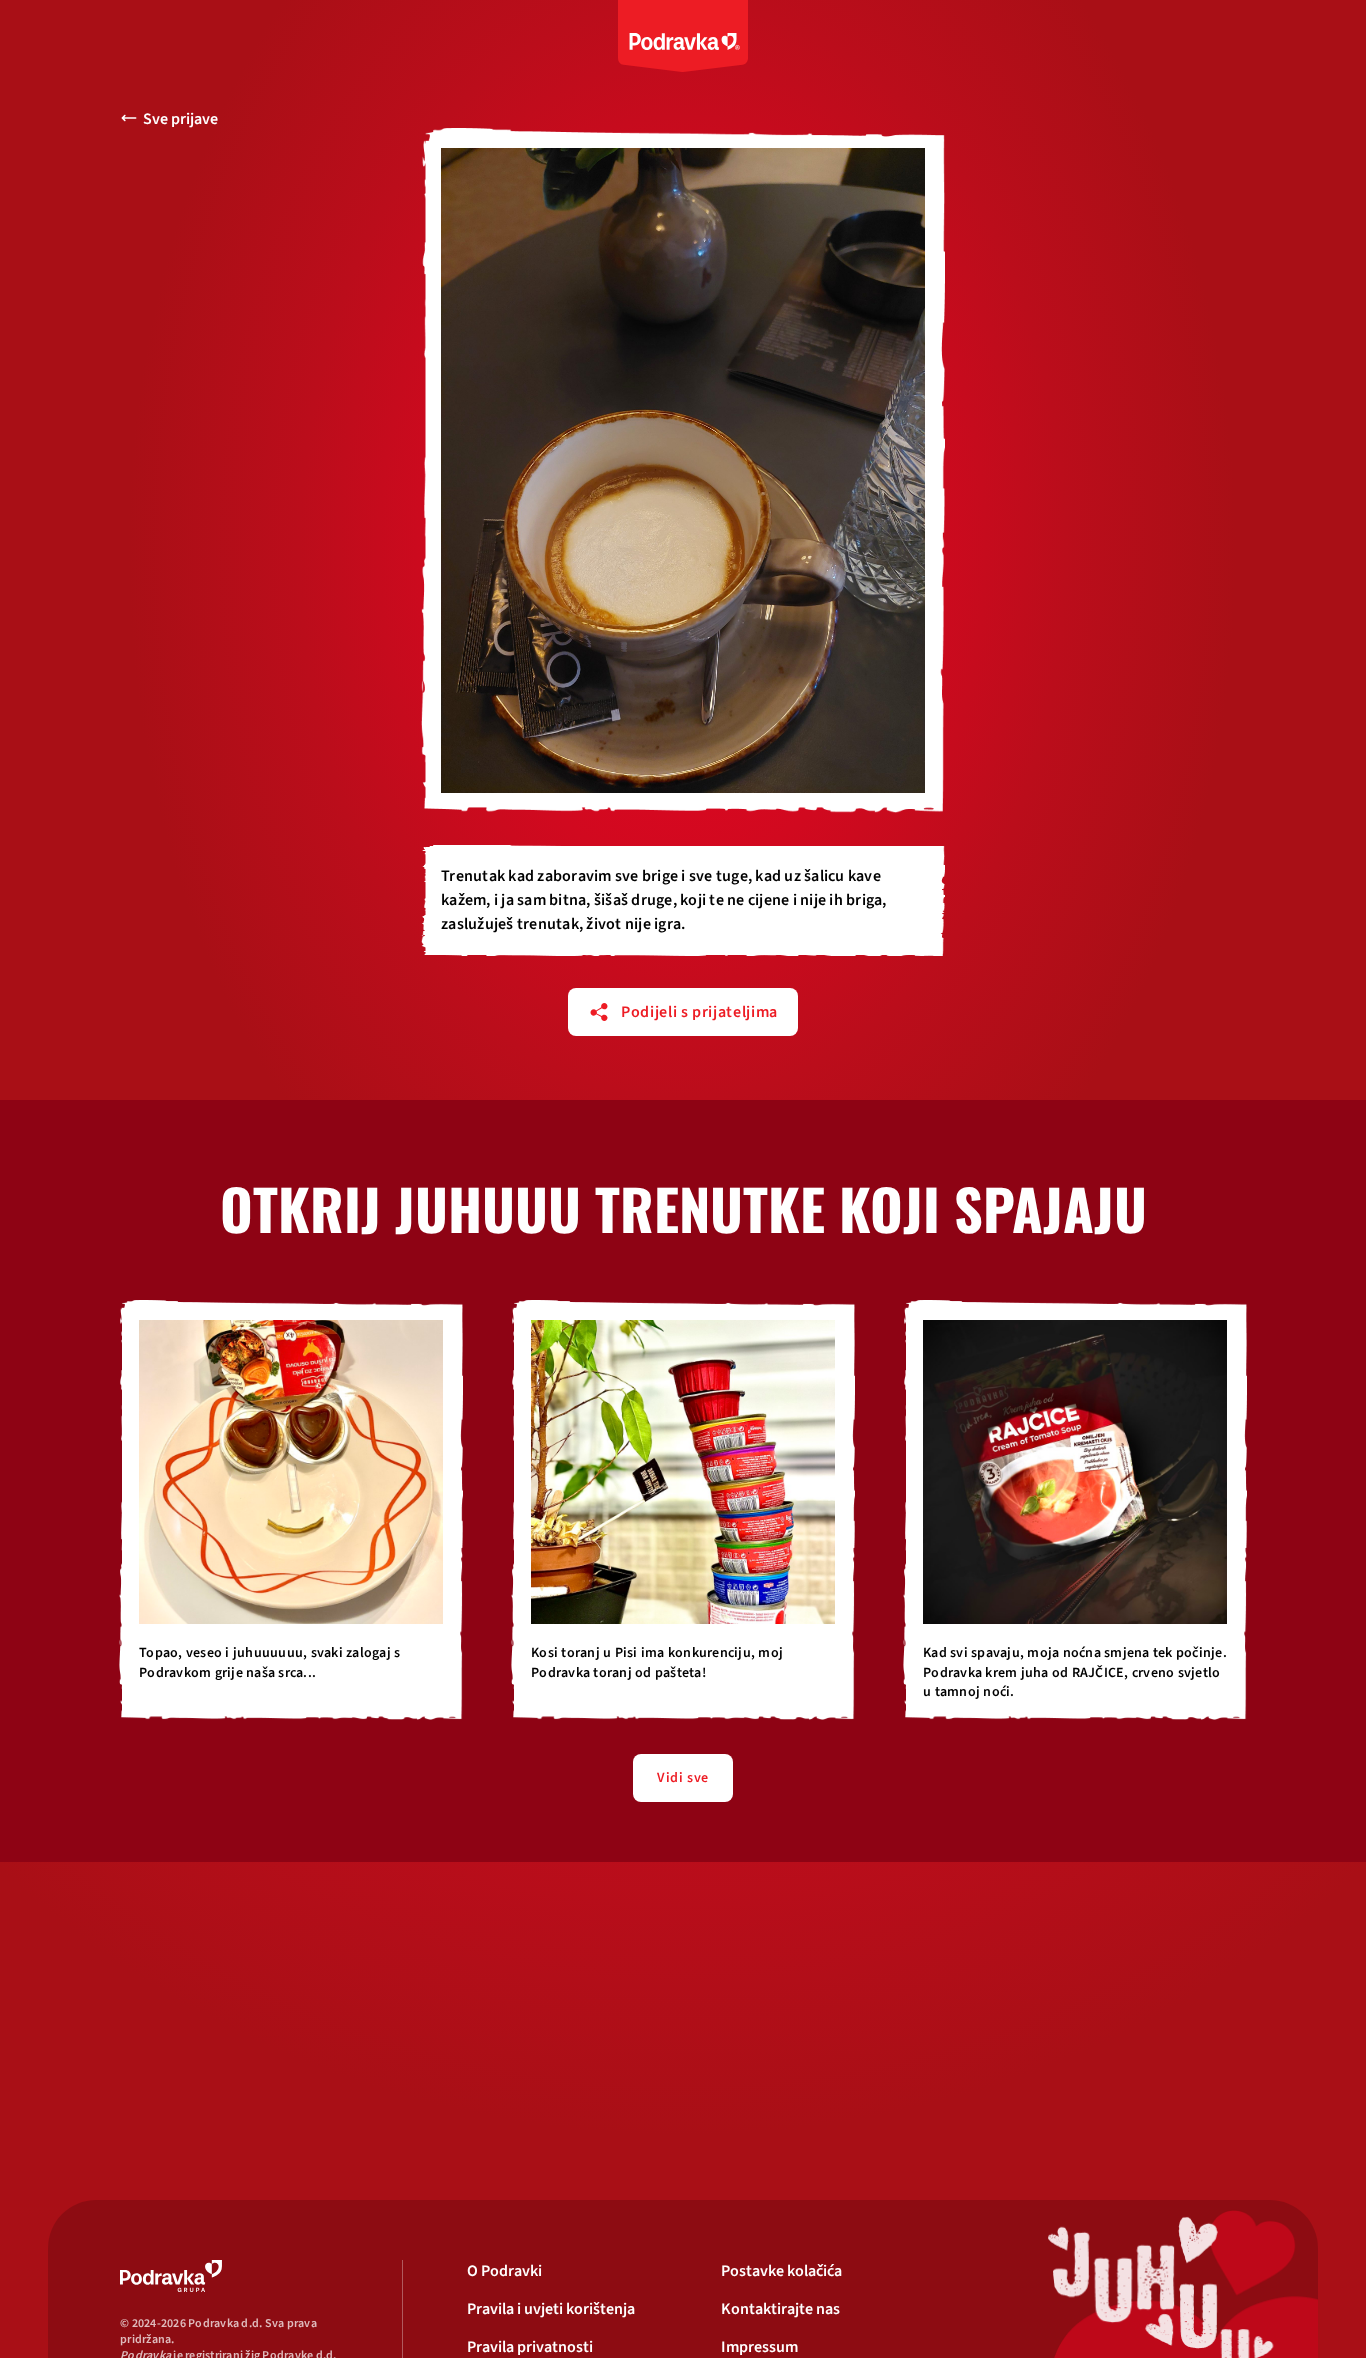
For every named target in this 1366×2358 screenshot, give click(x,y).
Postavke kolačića (781, 2271)
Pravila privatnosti (530, 2347)
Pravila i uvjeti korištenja (551, 2309)
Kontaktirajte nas (780, 2309)
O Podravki (504, 2271)
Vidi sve (682, 1778)
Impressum (759, 2347)
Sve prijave (180, 119)
